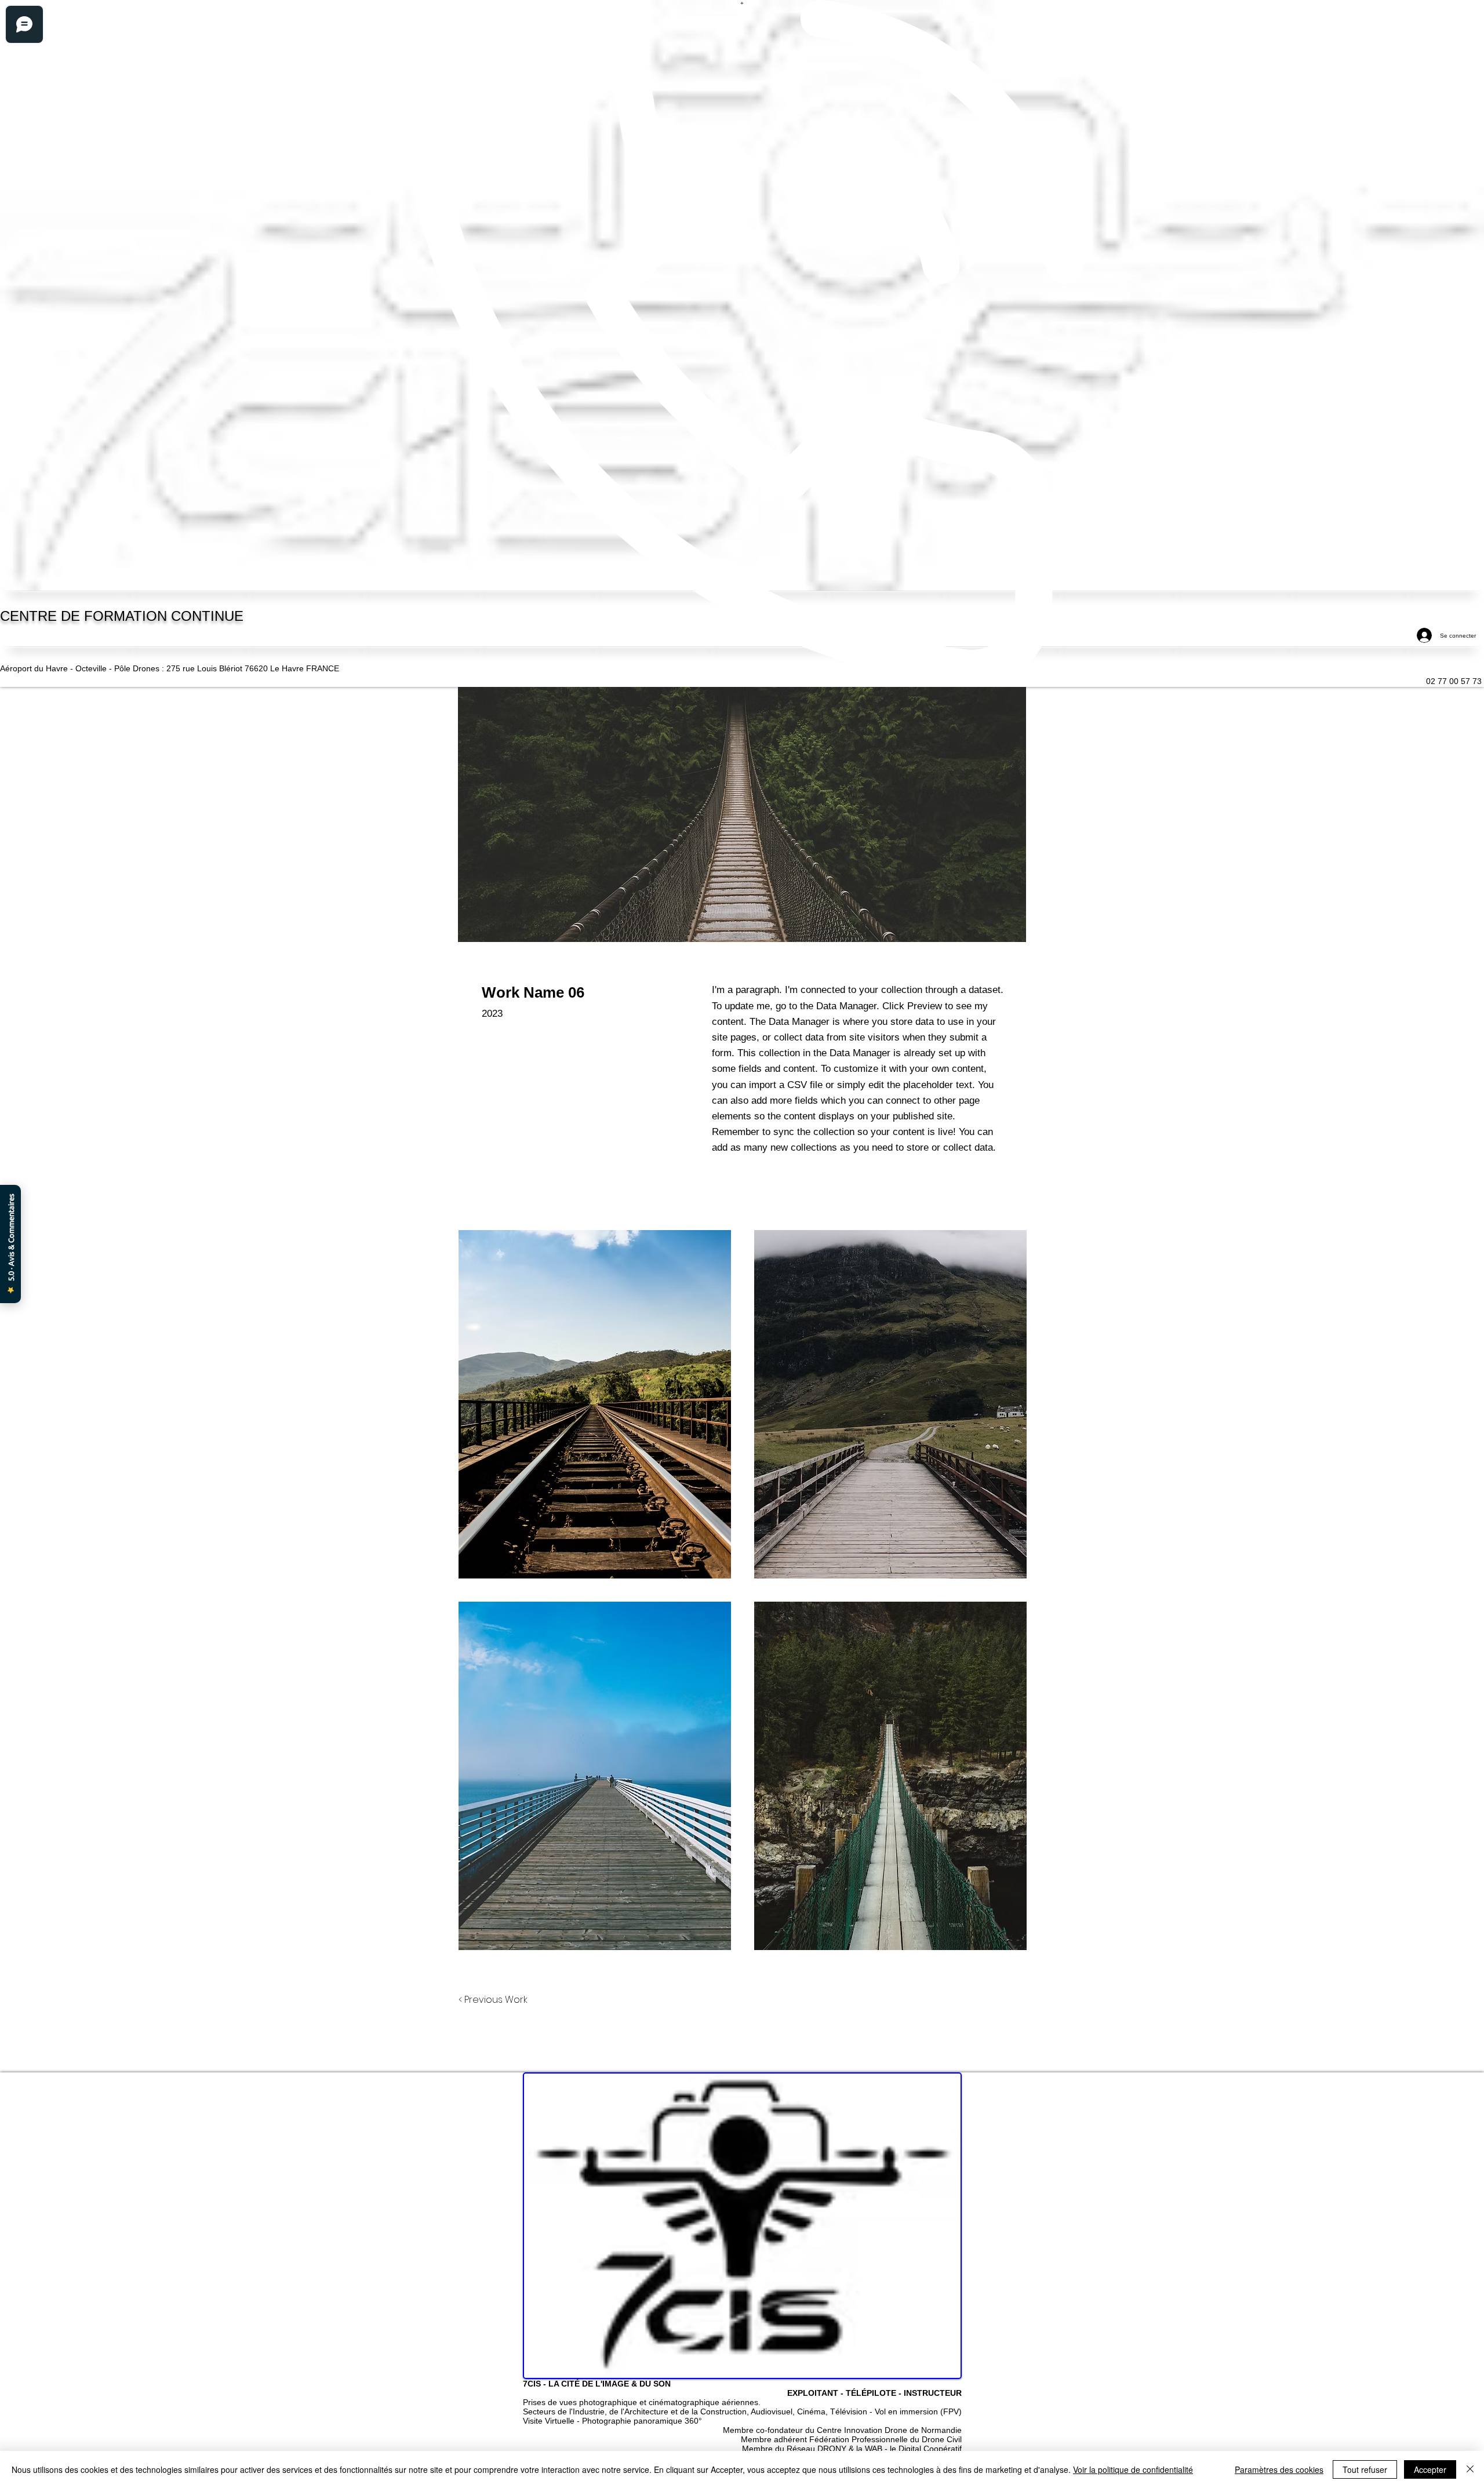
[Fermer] (1470, 2469)
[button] (595, 1404)
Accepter (1430, 2469)
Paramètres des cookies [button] (1279, 2469)
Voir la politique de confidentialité (1133, 2469)
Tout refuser (1365, 2469)
